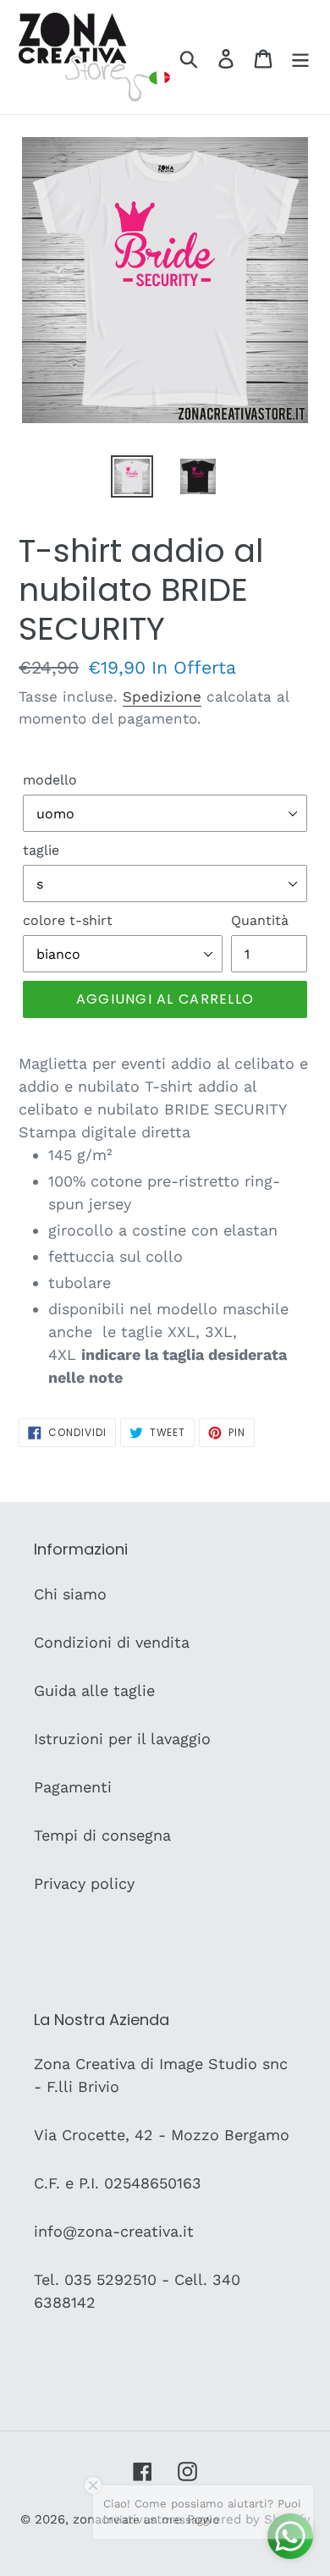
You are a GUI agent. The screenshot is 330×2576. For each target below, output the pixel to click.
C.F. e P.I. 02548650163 (118, 2183)
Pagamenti (73, 1787)
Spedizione (162, 696)
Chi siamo (70, 1594)
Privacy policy (84, 1883)
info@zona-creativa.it (114, 2231)
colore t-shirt (68, 920)
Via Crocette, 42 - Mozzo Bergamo (162, 2135)
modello (50, 780)
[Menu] (300, 57)
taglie (41, 850)
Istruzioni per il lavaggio (122, 1739)
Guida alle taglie (94, 1690)
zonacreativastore (127, 2519)
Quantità (260, 920)
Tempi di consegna (102, 1835)
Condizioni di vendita (112, 1642)
